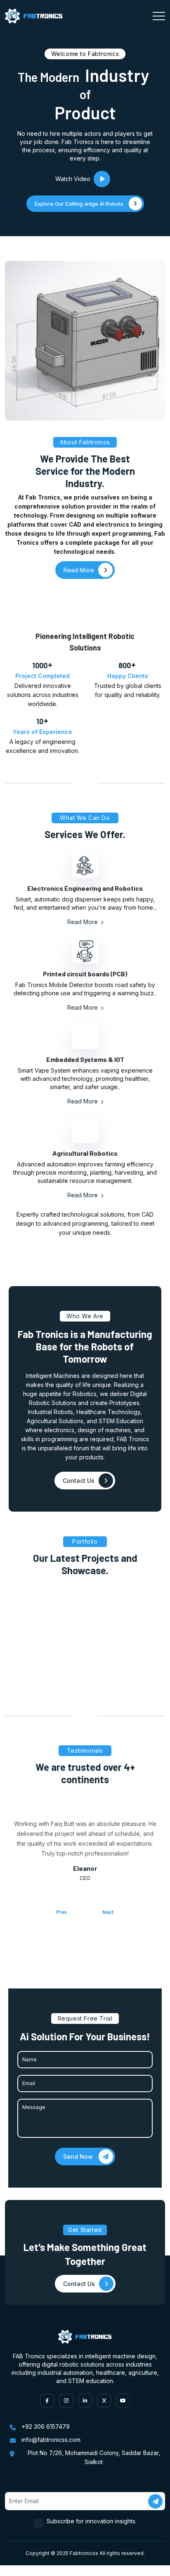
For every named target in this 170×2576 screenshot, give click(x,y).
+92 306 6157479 (46, 2427)
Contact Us (79, 1481)
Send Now (79, 2157)
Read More (83, 923)
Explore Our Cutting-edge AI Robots (80, 204)
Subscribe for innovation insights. (92, 2522)
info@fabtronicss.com (51, 2440)
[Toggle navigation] (159, 16)
